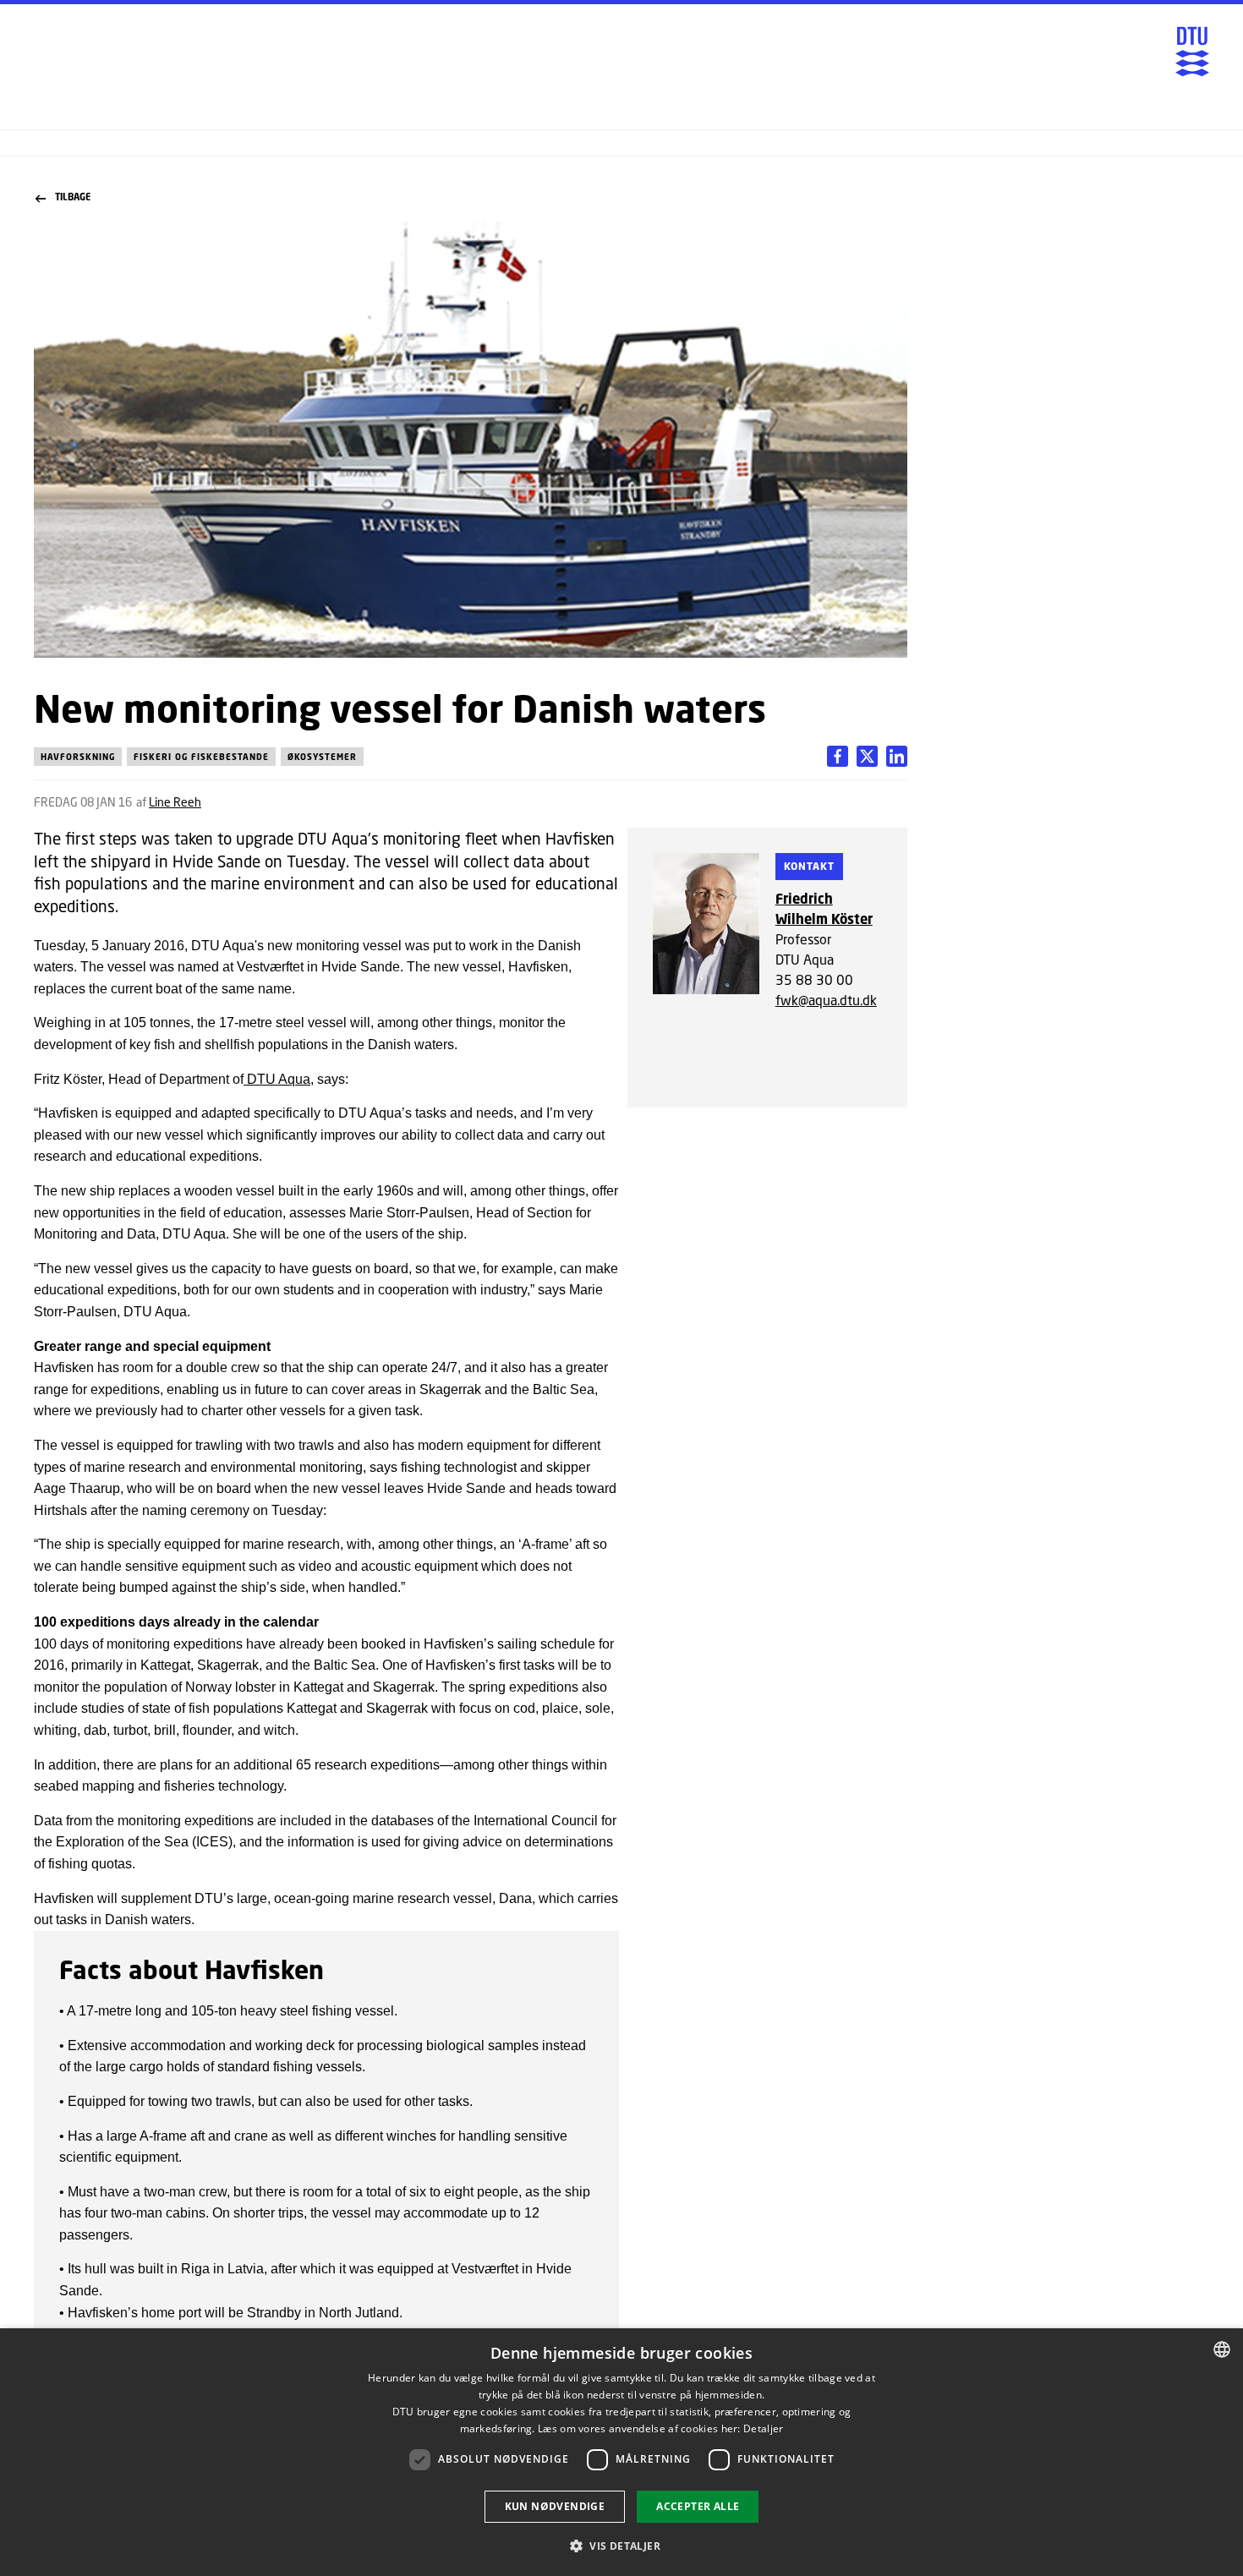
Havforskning (78, 757)
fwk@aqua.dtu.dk (826, 1000)
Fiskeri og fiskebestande (201, 757)
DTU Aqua (277, 1079)
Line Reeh (175, 802)
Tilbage (73, 197)
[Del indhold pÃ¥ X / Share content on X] (897, 756)
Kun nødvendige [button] (555, 2506)
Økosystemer (322, 757)
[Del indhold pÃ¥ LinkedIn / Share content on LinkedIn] (867, 756)
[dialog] (621, 2452)
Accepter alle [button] (698, 2506)
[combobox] (1222, 2349)
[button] (621, 2546)
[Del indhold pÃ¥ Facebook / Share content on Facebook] (838, 756)
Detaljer (763, 2428)
